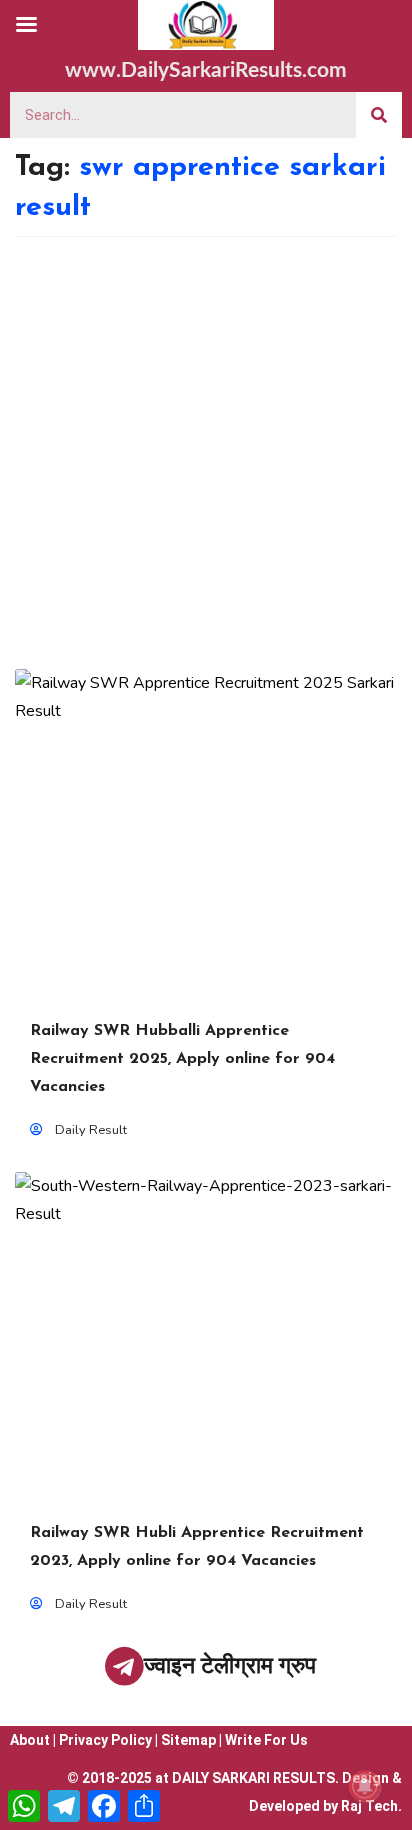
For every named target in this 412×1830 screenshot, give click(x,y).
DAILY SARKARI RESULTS (253, 1778)
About (30, 1740)
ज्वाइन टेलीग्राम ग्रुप (230, 1665)
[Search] (379, 115)
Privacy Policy (105, 1740)
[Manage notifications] (365, 1786)
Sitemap (188, 1740)
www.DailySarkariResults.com (206, 70)
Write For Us (266, 1740)
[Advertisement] (206, 453)
